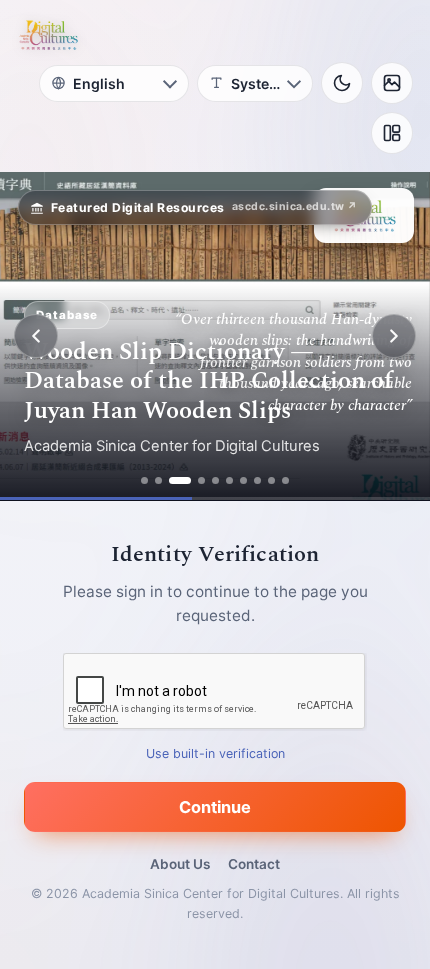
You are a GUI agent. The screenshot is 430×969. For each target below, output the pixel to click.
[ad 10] (285, 480)
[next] (394, 336)
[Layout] (392, 133)
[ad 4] (201, 480)
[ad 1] (144, 480)
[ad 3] (180, 480)
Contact (254, 864)
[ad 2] (158, 480)
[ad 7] (243, 480)
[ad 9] (271, 480)
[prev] (36, 336)
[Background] (392, 83)
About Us (180, 864)
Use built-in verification (215, 753)
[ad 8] (257, 480)
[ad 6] (229, 480)
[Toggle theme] (342, 83)
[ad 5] (215, 480)
